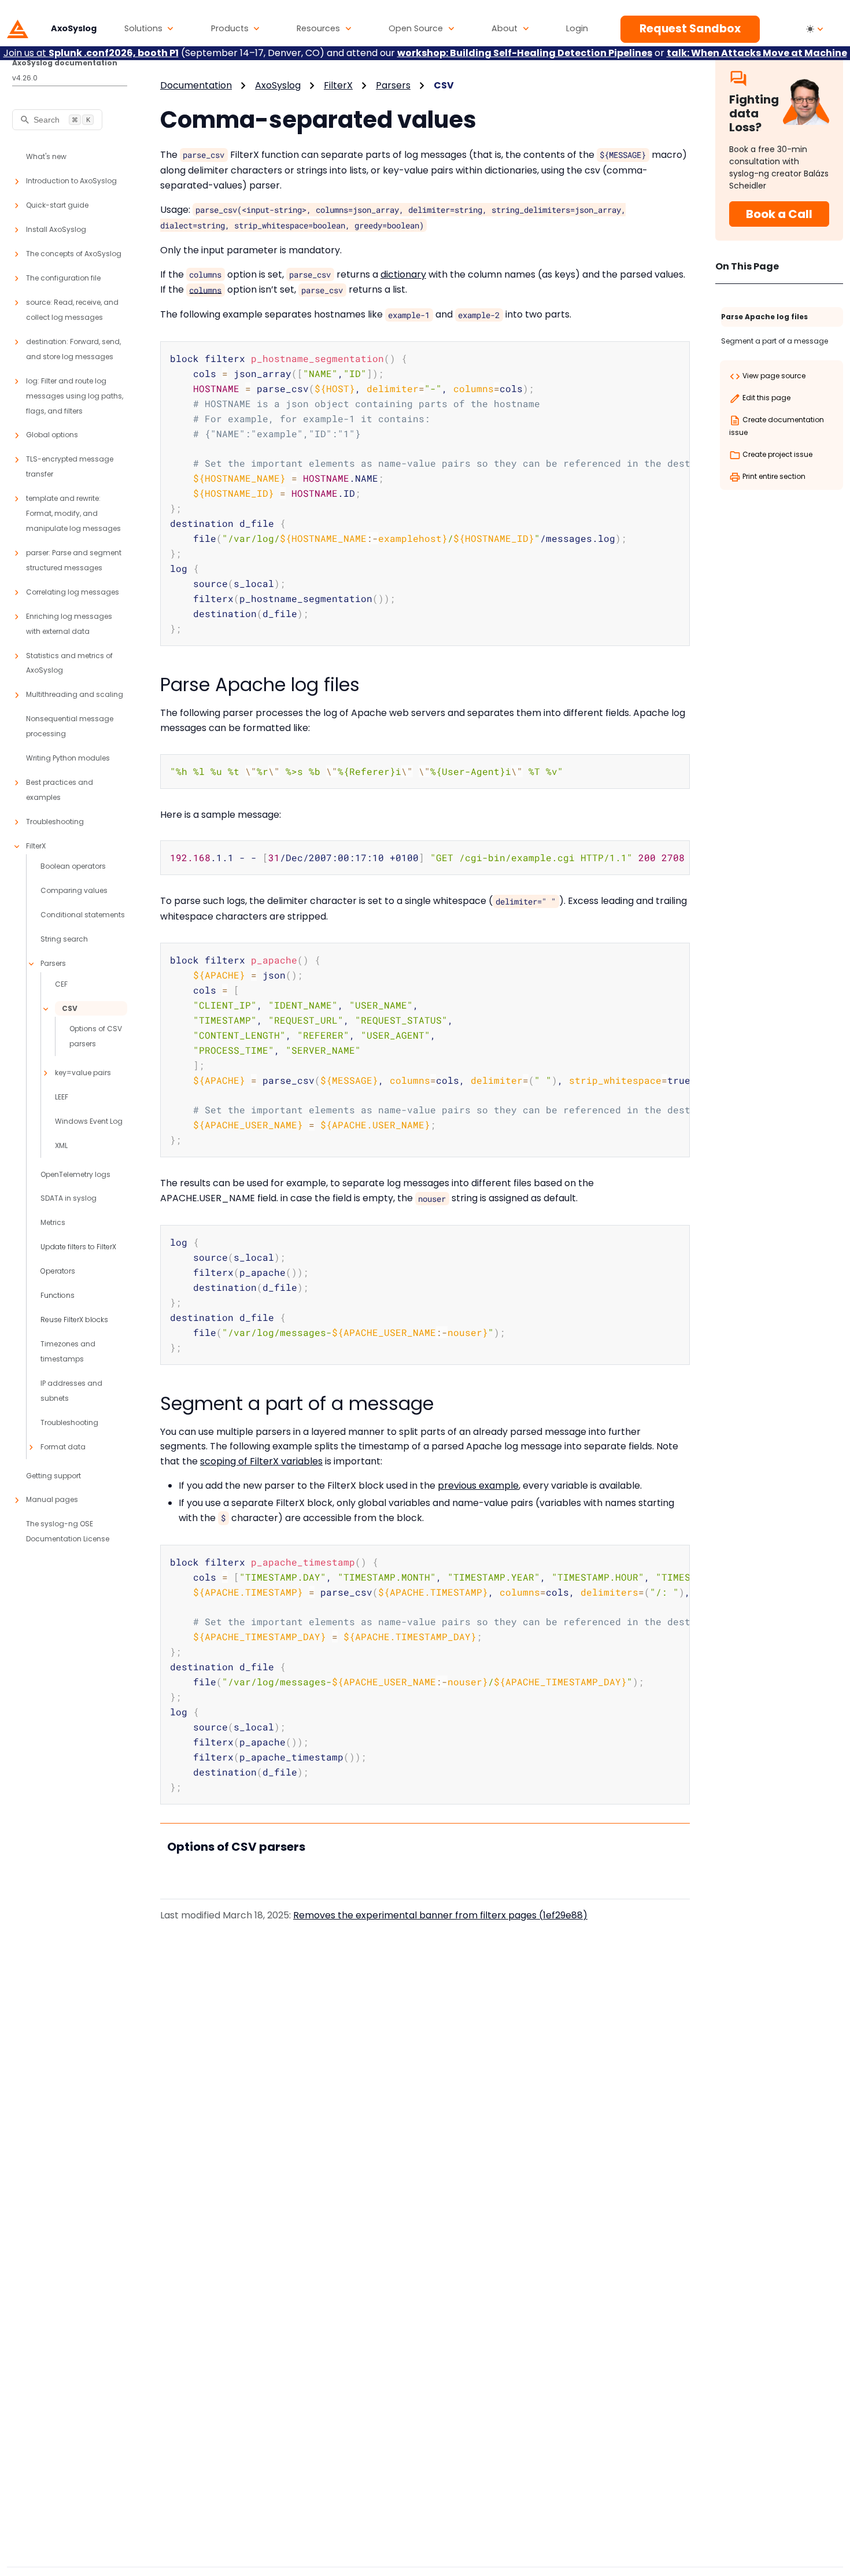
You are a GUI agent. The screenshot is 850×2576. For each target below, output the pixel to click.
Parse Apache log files (764, 317)
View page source (773, 376)
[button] (149, 29)
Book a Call (779, 214)
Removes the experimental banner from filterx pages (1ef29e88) (440, 1915)
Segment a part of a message (775, 341)
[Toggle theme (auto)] (815, 29)
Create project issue (777, 454)
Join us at (91, 53)
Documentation (196, 85)
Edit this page (766, 398)
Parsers (393, 85)
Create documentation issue (777, 426)
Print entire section (773, 476)
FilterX (338, 85)
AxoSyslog (278, 85)
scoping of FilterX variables (261, 1461)
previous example (478, 1486)
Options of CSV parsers (236, 1847)
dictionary (403, 274)
